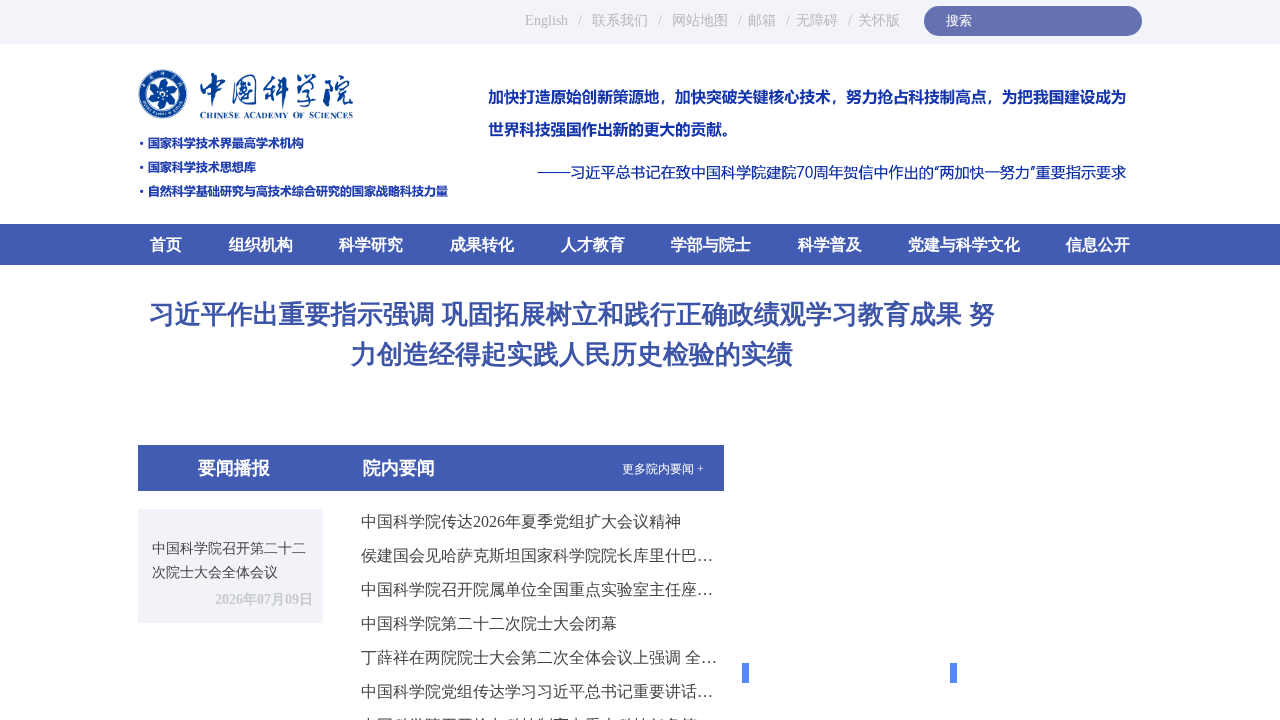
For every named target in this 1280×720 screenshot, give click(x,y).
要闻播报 (234, 468)
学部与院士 (711, 244)
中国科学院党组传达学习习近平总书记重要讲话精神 (542, 691)
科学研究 (371, 244)
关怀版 (879, 20)
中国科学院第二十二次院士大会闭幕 (489, 623)
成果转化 (482, 244)
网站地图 (698, 20)
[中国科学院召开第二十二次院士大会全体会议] (230, 517)
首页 (166, 244)
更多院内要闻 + (663, 469)
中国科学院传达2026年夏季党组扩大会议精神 (521, 521)
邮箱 (762, 20)
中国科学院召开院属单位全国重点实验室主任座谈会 (542, 589)
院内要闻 (399, 468)
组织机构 (261, 244)
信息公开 (1098, 244)
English (546, 20)
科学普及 (830, 244)
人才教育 (593, 244)
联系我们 (620, 20)
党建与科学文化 (964, 244)
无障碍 (817, 20)
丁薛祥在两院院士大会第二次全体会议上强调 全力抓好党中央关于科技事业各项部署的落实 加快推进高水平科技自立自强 (542, 657)
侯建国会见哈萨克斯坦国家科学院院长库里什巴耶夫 (542, 555)
